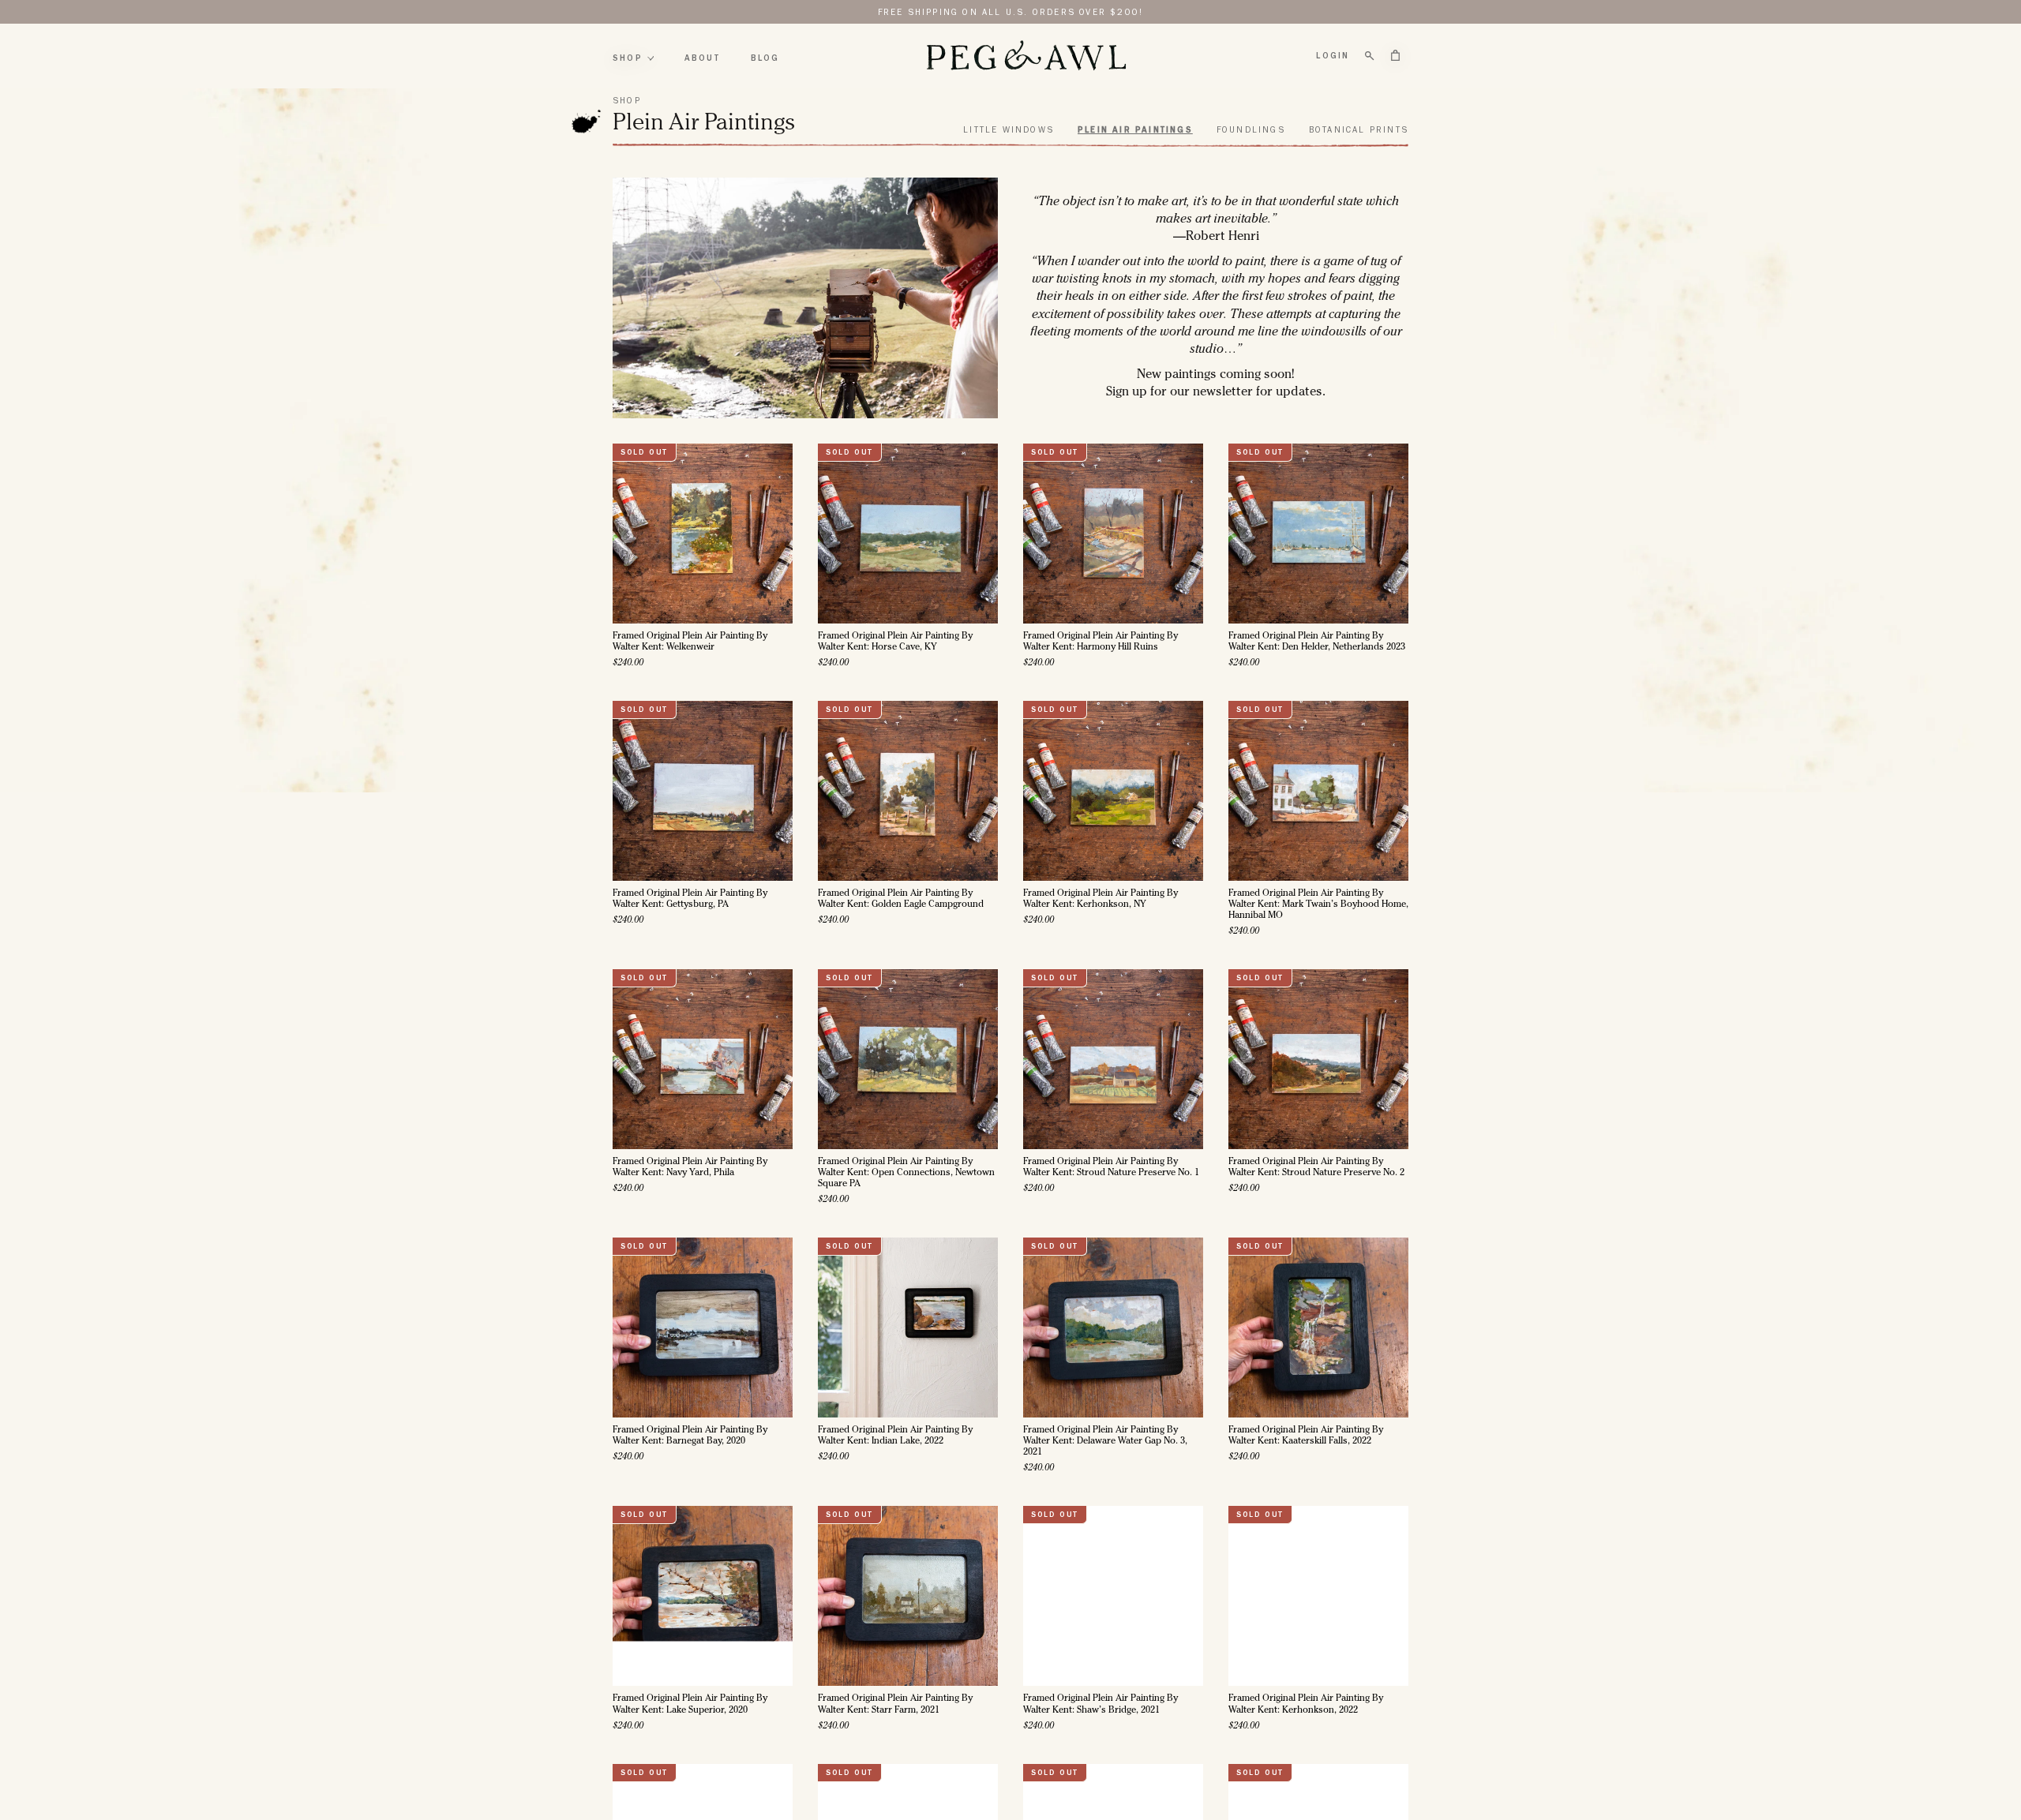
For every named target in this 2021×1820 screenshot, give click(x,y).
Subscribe (1011, 1067)
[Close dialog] (1174, 729)
